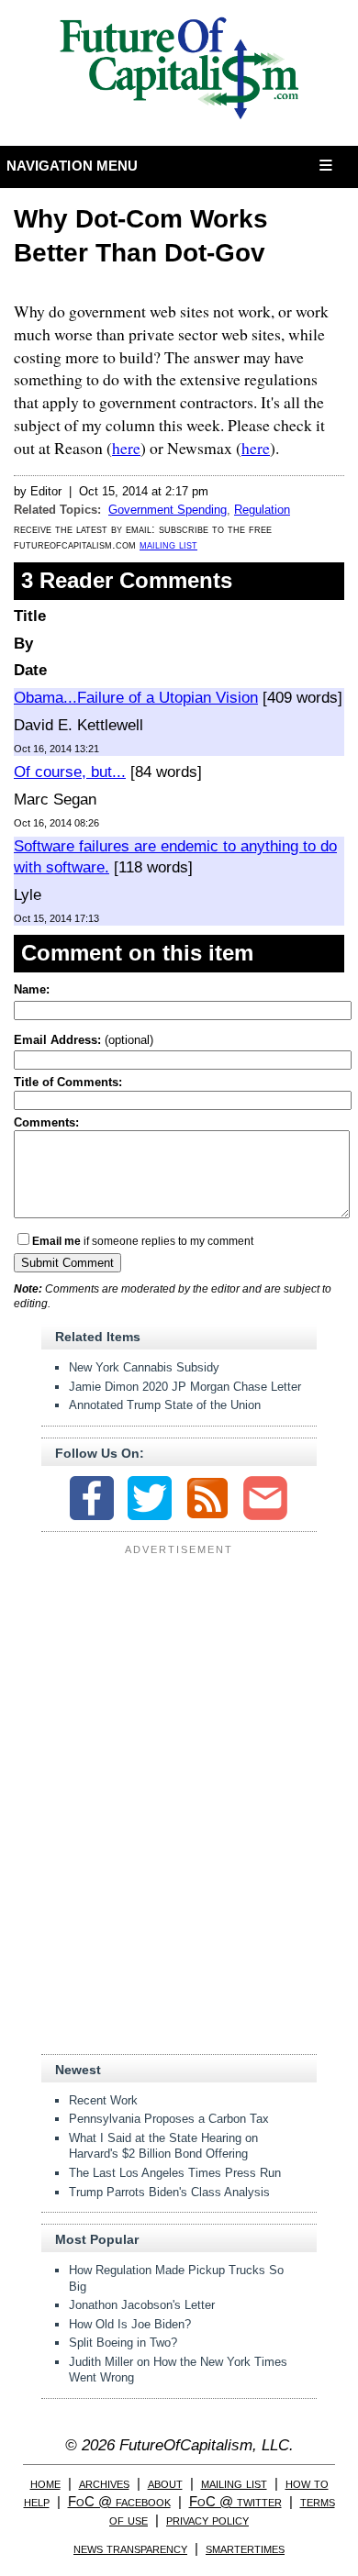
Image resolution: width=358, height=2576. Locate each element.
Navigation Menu (73, 166)
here (126, 448)
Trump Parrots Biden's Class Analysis (169, 2192)
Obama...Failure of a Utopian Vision (136, 698)
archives (104, 2483)
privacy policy (207, 2520)
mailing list (168, 544)
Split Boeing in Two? (123, 2343)
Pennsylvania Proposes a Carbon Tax (169, 2119)
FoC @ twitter (235, 2501)
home (45, 2483)
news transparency (130, 2548)
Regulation (262, 510)
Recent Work (103, 2100)
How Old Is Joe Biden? (130, 2324)
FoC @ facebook (119, 2501)
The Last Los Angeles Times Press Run (175, 2173)
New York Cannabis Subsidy (144, 1367)
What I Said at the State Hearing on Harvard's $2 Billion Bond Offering (163, 2146)
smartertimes (245, 2548)
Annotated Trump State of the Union (165, 1405)
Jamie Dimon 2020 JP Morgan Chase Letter (185, 1387)
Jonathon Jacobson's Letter (142, 2305)
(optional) (84, 1040)
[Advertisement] (179, 1675)
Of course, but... (70, 772)
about (165, 2483)
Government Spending (168, 510)
